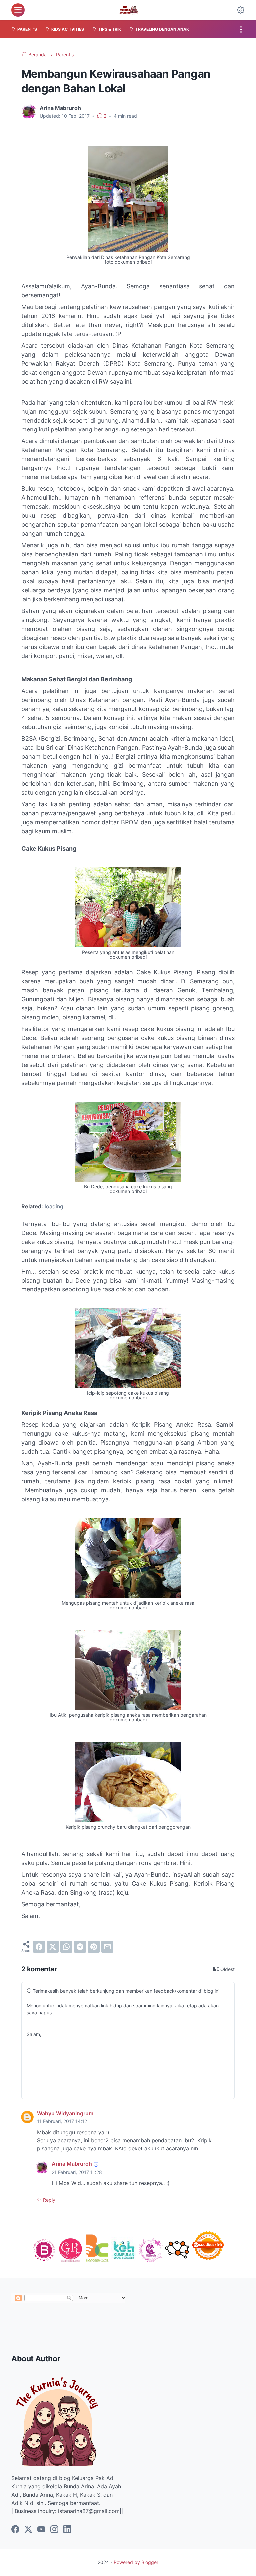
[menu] (18, 10)
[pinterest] (94, 1947)
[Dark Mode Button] (241, 10)
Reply (48, 2200)
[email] (107, 1947)
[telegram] (80, 1947)
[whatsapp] (66, 1947)
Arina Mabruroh (72, 2164)
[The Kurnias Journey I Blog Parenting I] (129, 10)
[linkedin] (67, 2530)
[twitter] (53, 1947)
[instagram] (54, 2530)
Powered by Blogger (136, 2562)
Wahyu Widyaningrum (65, 2113)
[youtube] (41, 2530)
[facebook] (39, 1947)
